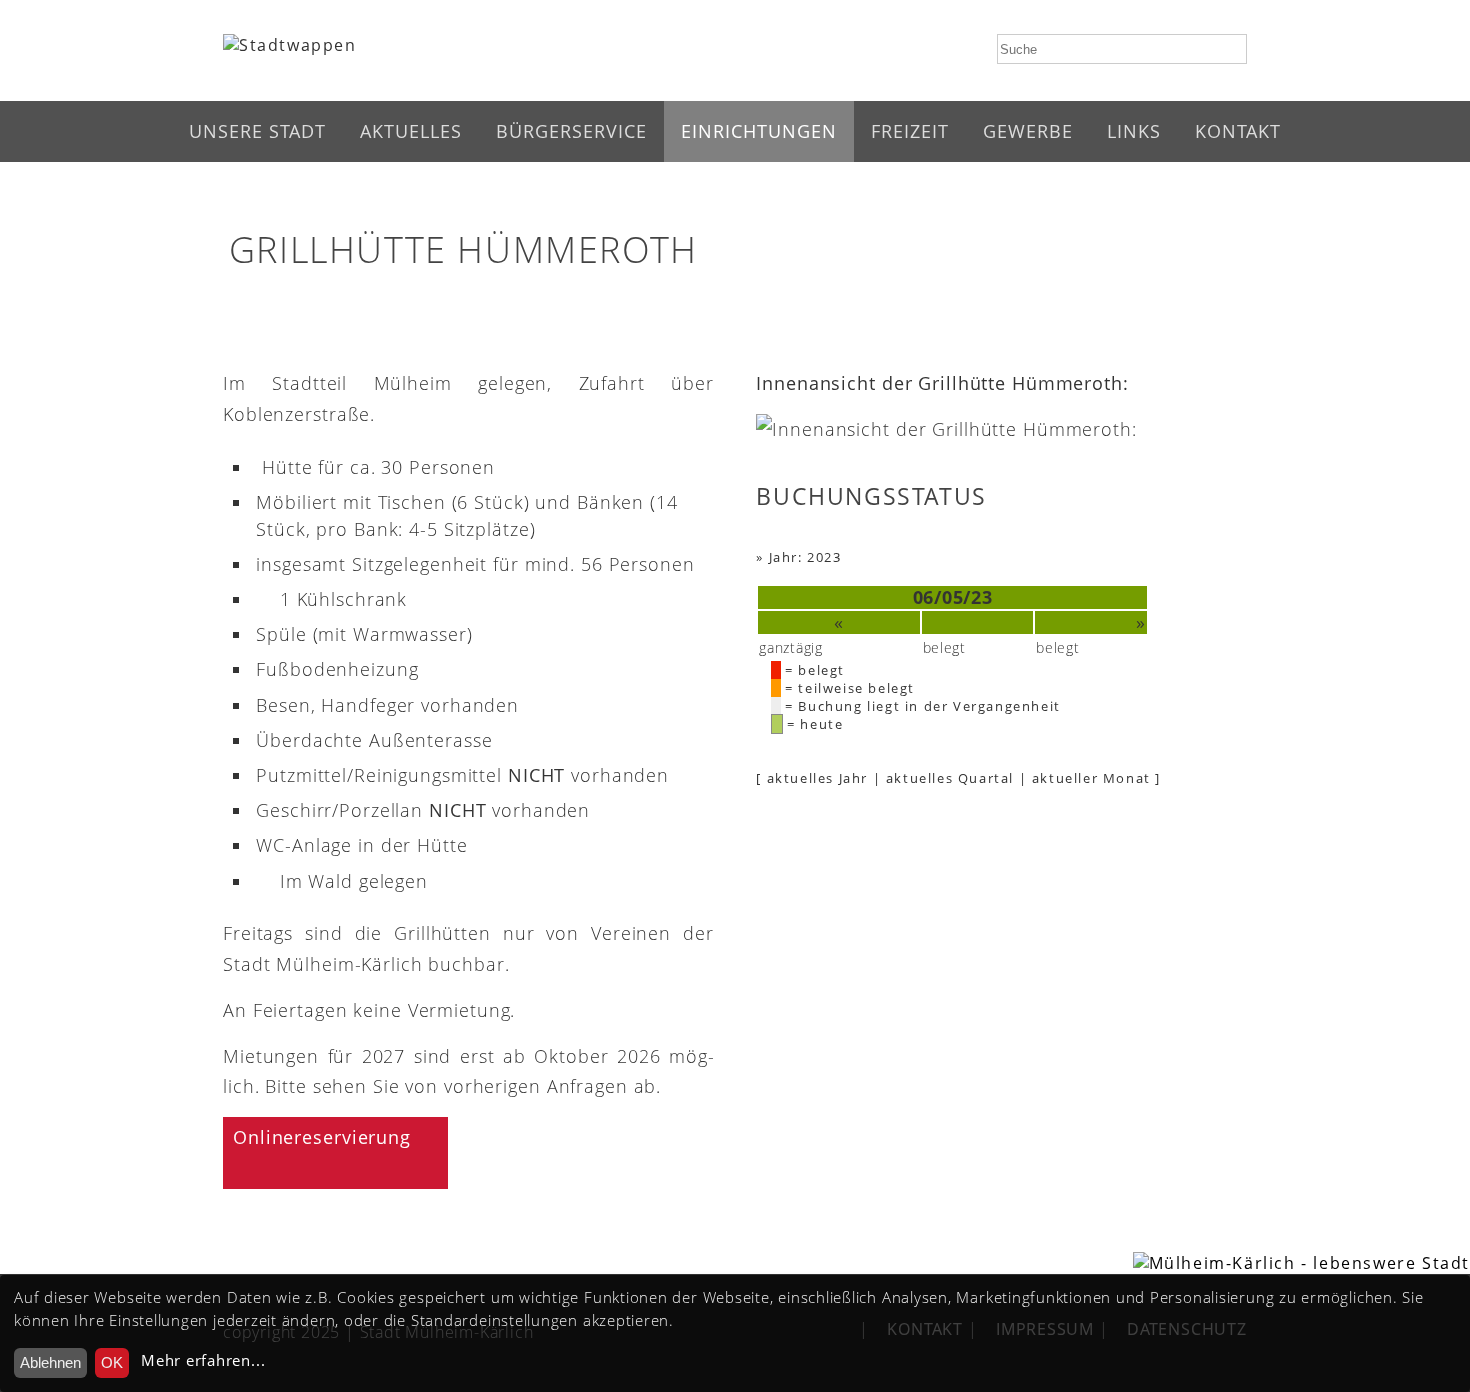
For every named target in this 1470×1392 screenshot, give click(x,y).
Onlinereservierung (322, 1137)
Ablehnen (50, 1362)
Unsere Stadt (257, 131)
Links (1134, 131)
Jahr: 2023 (805, 557)
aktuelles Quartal (950, 778)
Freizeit (910, 131)
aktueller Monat (1091, 778)
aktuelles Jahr (817, 778)
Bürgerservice (571, 131)
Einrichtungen (759, 131)
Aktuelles (411, 131)
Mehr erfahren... (203, 1360)
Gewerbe (1028, 131)
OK (112, 1362)
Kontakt (1238, 131)
